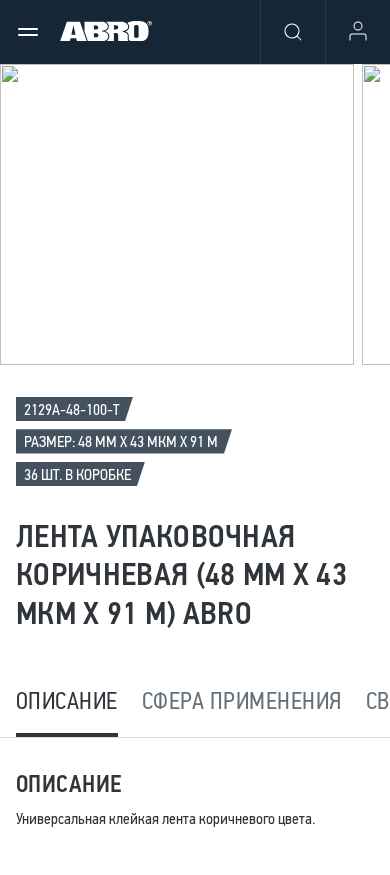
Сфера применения (242, 701)
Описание (67, 701)
